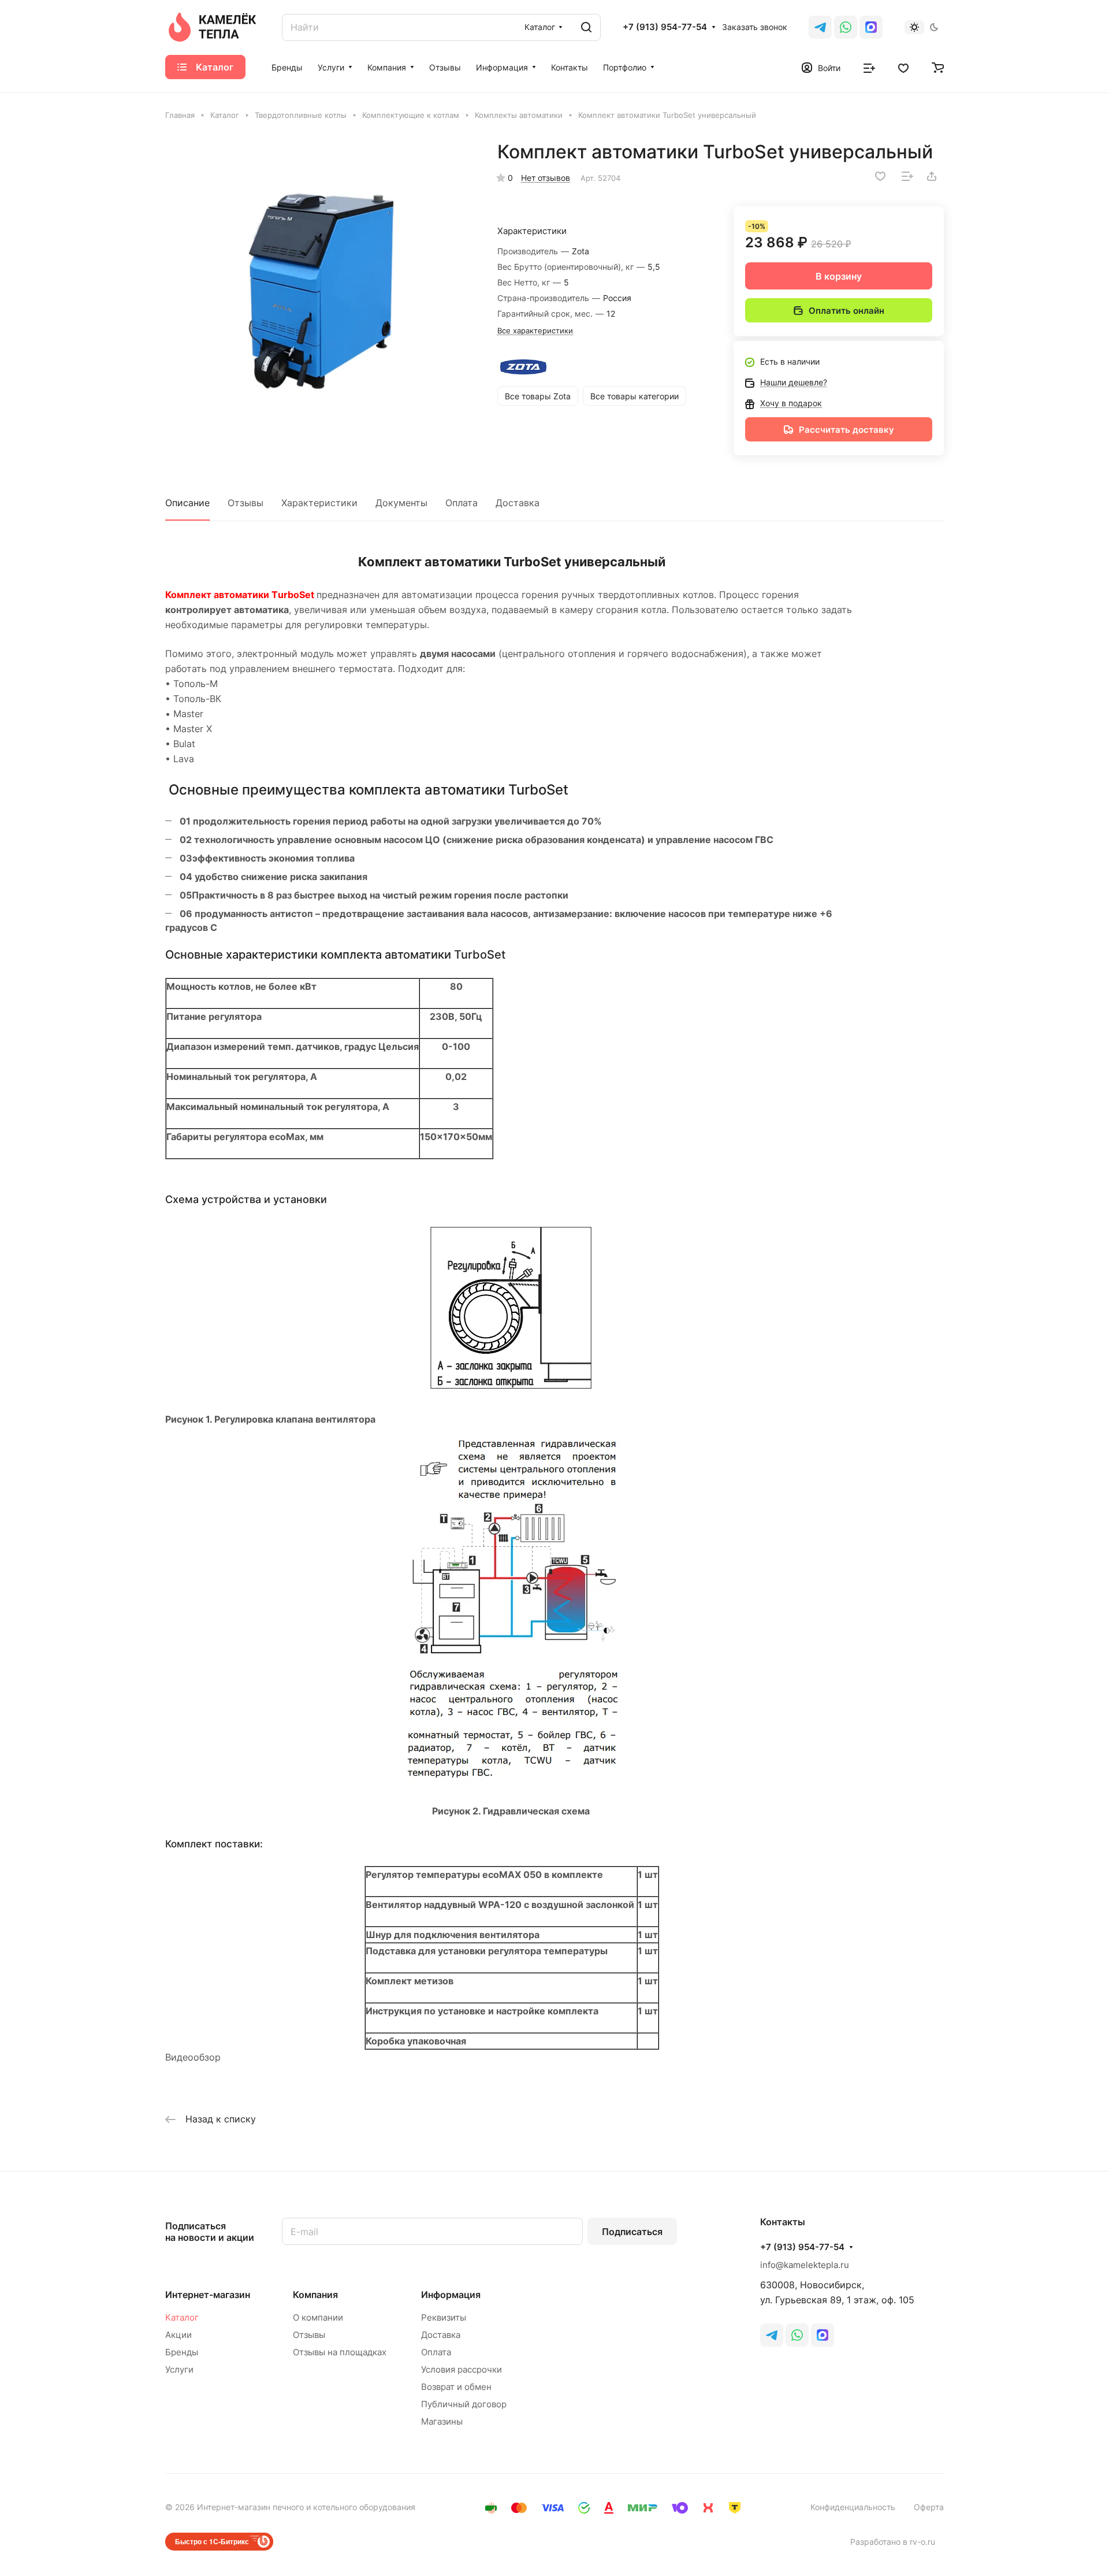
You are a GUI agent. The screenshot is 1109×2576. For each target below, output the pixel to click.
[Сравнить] (907, 176)
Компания (315, 2295)
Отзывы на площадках (340, 2352)
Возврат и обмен (456, 2387)
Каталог (182, 2317)
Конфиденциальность (853, 2507)
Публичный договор (464, 2404)
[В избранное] (880, 176)
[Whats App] (846, 27)
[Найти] (586, 27)
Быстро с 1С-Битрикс (212, 2541)
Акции (178, 2335)
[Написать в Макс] (823, 2335)
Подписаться (632, 2232)
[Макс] (871, 27)
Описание (187, 503)
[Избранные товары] (903, 67)
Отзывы (245, 503)
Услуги (179, 2369)
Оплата (462, 503)
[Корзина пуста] (938, 67)
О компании (318, 2317)
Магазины (442, 2421)
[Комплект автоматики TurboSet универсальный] (319, 295)
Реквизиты (444, 2317)
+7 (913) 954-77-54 (665, 27)
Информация (451, 2295)
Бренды (182, 2352)
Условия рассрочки (462, 2369)
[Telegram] (820, 27)
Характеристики (319, 503)
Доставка (518, 503)
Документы (401, 503)
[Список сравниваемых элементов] (869, 67)
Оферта (929, 2507)
